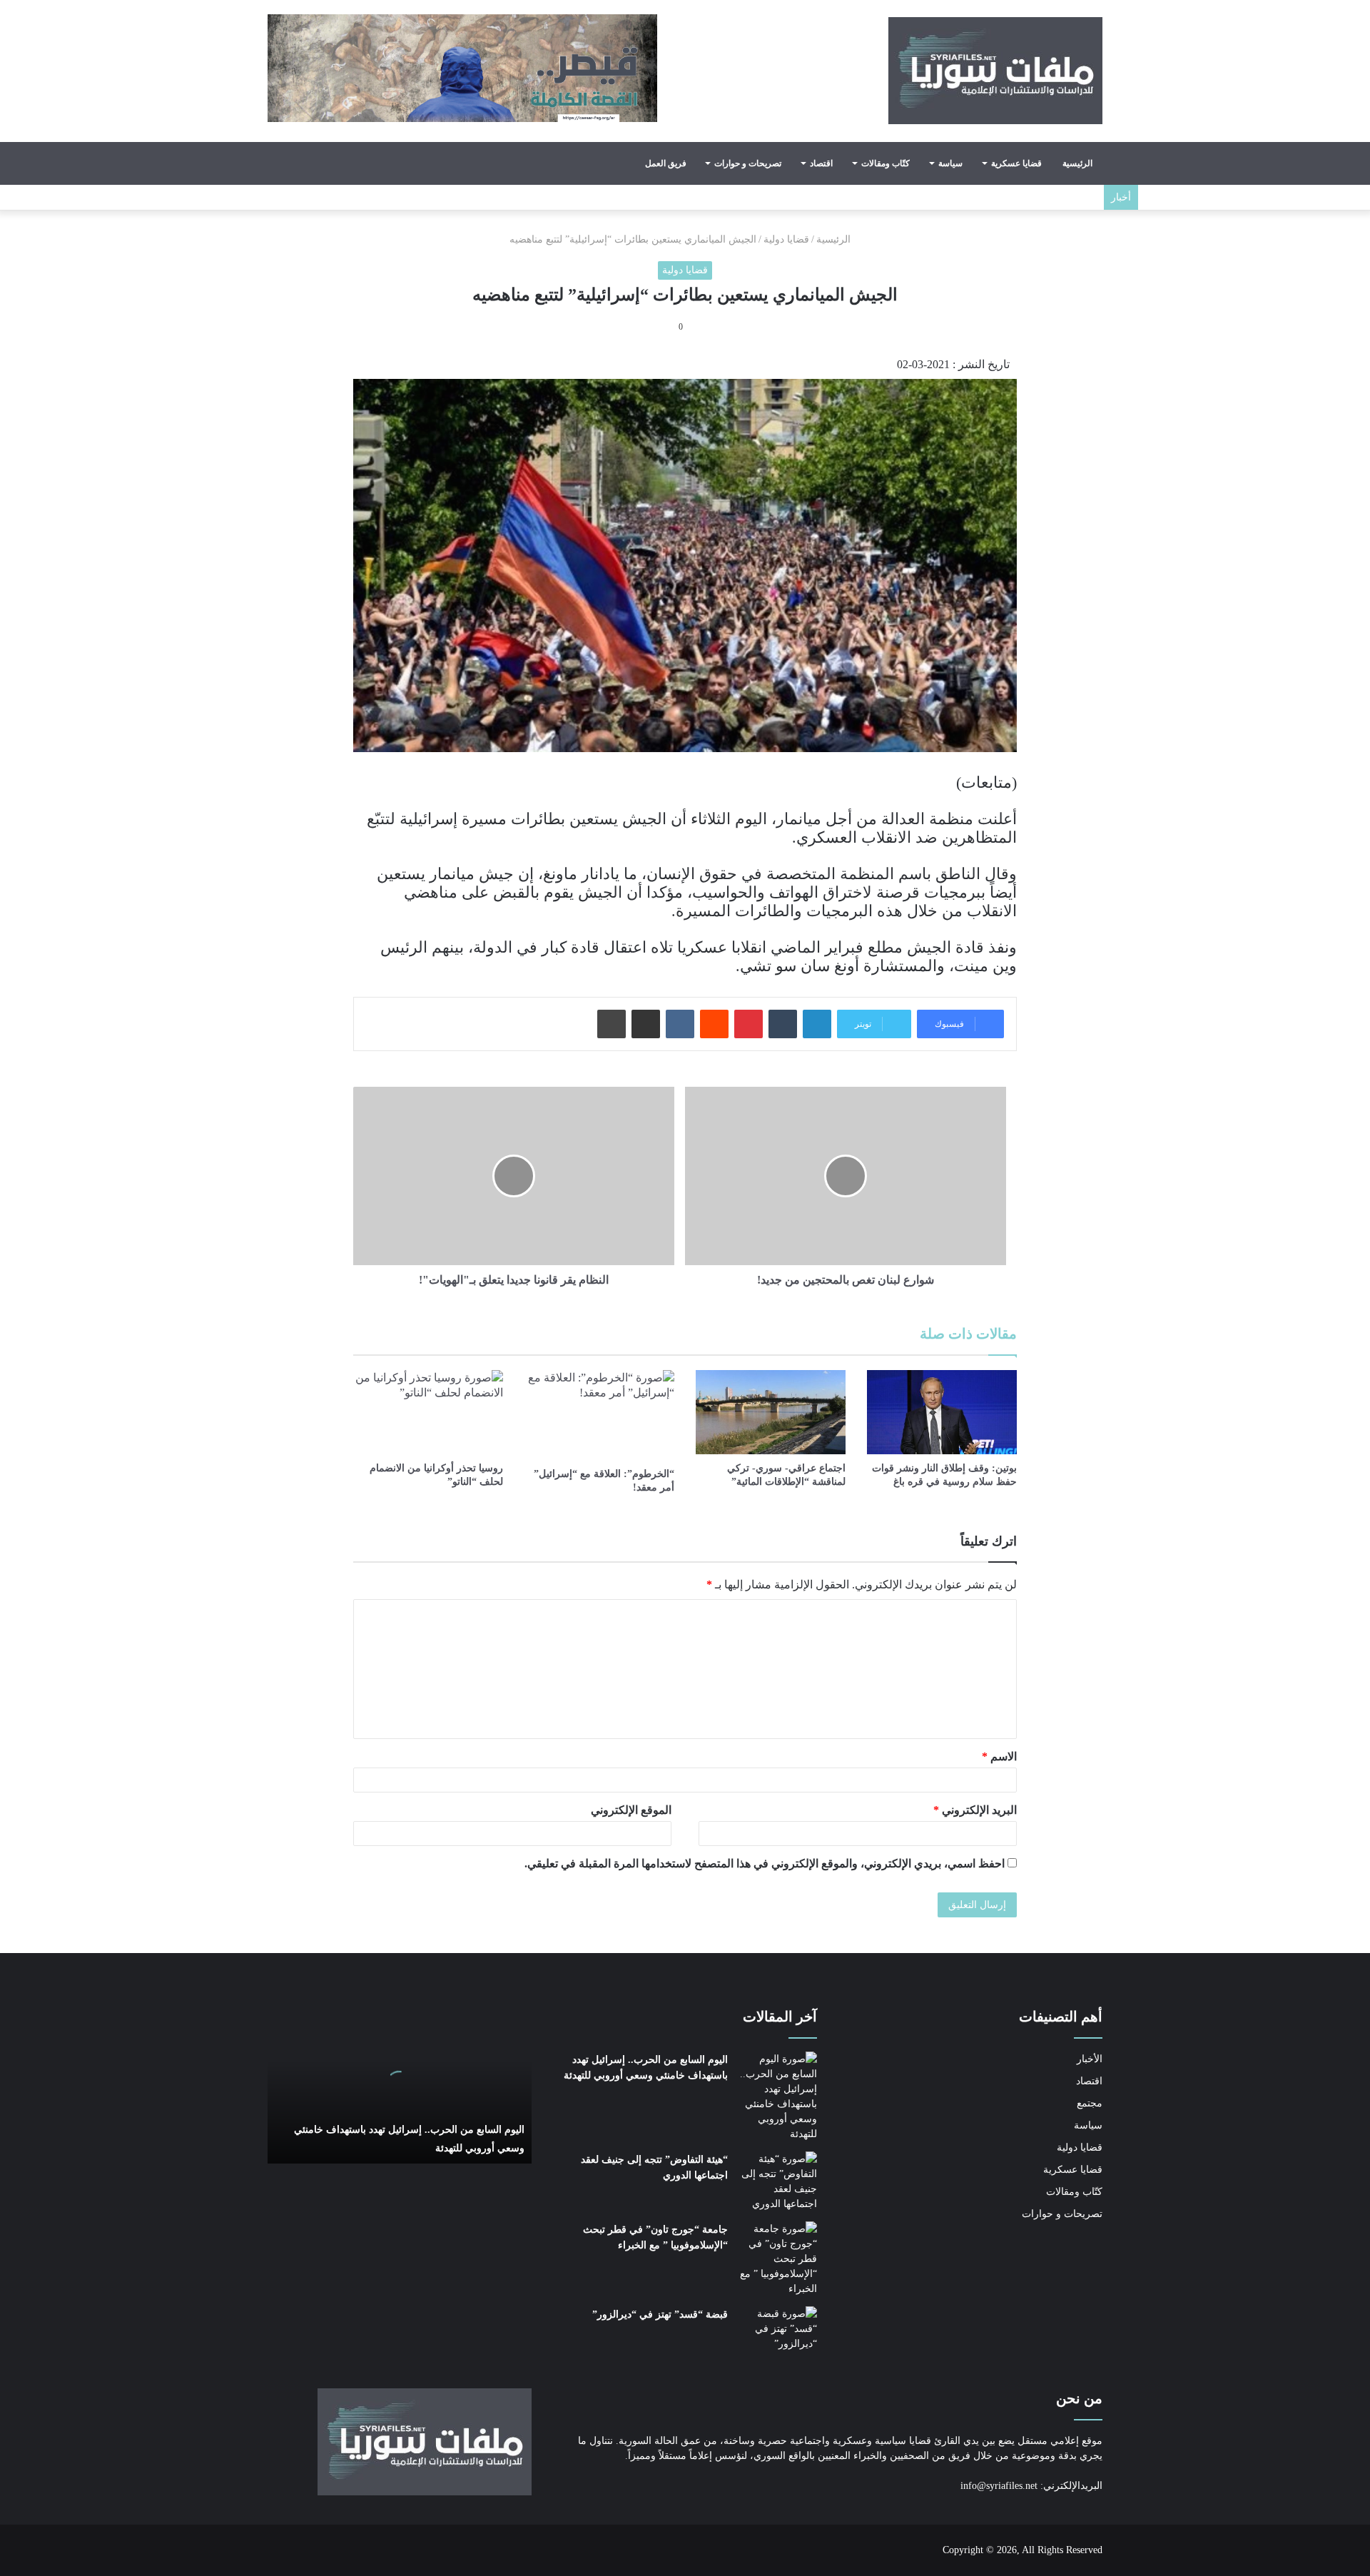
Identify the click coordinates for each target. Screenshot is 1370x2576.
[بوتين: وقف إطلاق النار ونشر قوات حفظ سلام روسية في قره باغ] (942, 1412)
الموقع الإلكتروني (631, 1810)
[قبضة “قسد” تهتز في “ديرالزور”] (778, 2333)
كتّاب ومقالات (886, 163)
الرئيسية (1077, 163)
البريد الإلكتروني (975, 1810)
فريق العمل (666, 163)
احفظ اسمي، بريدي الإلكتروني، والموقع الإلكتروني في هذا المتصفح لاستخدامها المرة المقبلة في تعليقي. (765, 1863)
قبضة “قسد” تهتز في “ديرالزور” (660, 2314)
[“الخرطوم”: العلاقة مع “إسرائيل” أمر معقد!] (599, 1415)
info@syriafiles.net (999, 2486)
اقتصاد (821, 163)
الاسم (999, 1756)
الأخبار (1090, 2059)
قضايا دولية (786, 239)
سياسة (950, 163)
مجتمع (1090, 2103)
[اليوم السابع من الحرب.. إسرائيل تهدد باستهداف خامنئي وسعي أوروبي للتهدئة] (778, 2096)
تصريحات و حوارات (748, 163)
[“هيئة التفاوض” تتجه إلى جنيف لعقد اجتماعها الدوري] (778, 2181)
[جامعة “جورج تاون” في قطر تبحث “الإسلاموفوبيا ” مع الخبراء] (778, 2259)
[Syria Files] (995, 71)
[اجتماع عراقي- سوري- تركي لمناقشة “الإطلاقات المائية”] (771, 1412)
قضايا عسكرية (1016, 163)
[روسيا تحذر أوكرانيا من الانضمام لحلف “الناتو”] (428, 1412)
